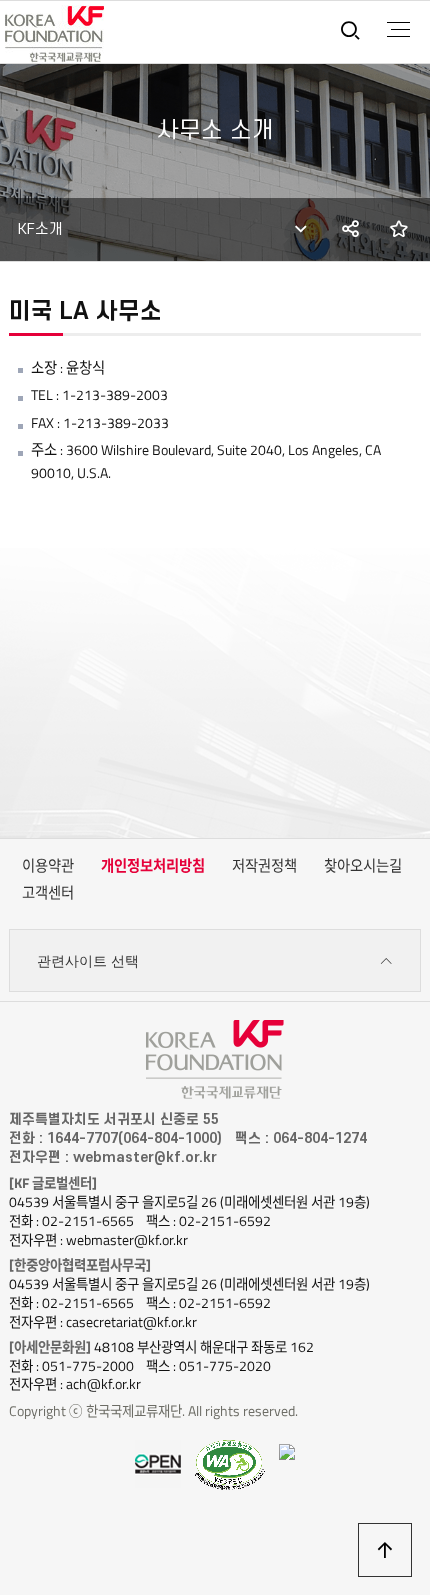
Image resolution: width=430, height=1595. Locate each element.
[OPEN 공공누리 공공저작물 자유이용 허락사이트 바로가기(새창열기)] (158, 1463)
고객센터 (48, 893)
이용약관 (48, 866)
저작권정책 (264, 866)
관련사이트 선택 (88, 961)
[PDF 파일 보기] (230, 1464)
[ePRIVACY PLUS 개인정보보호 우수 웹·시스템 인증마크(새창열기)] (287, 1450)
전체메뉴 (398, 30)
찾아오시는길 (363, 866)
